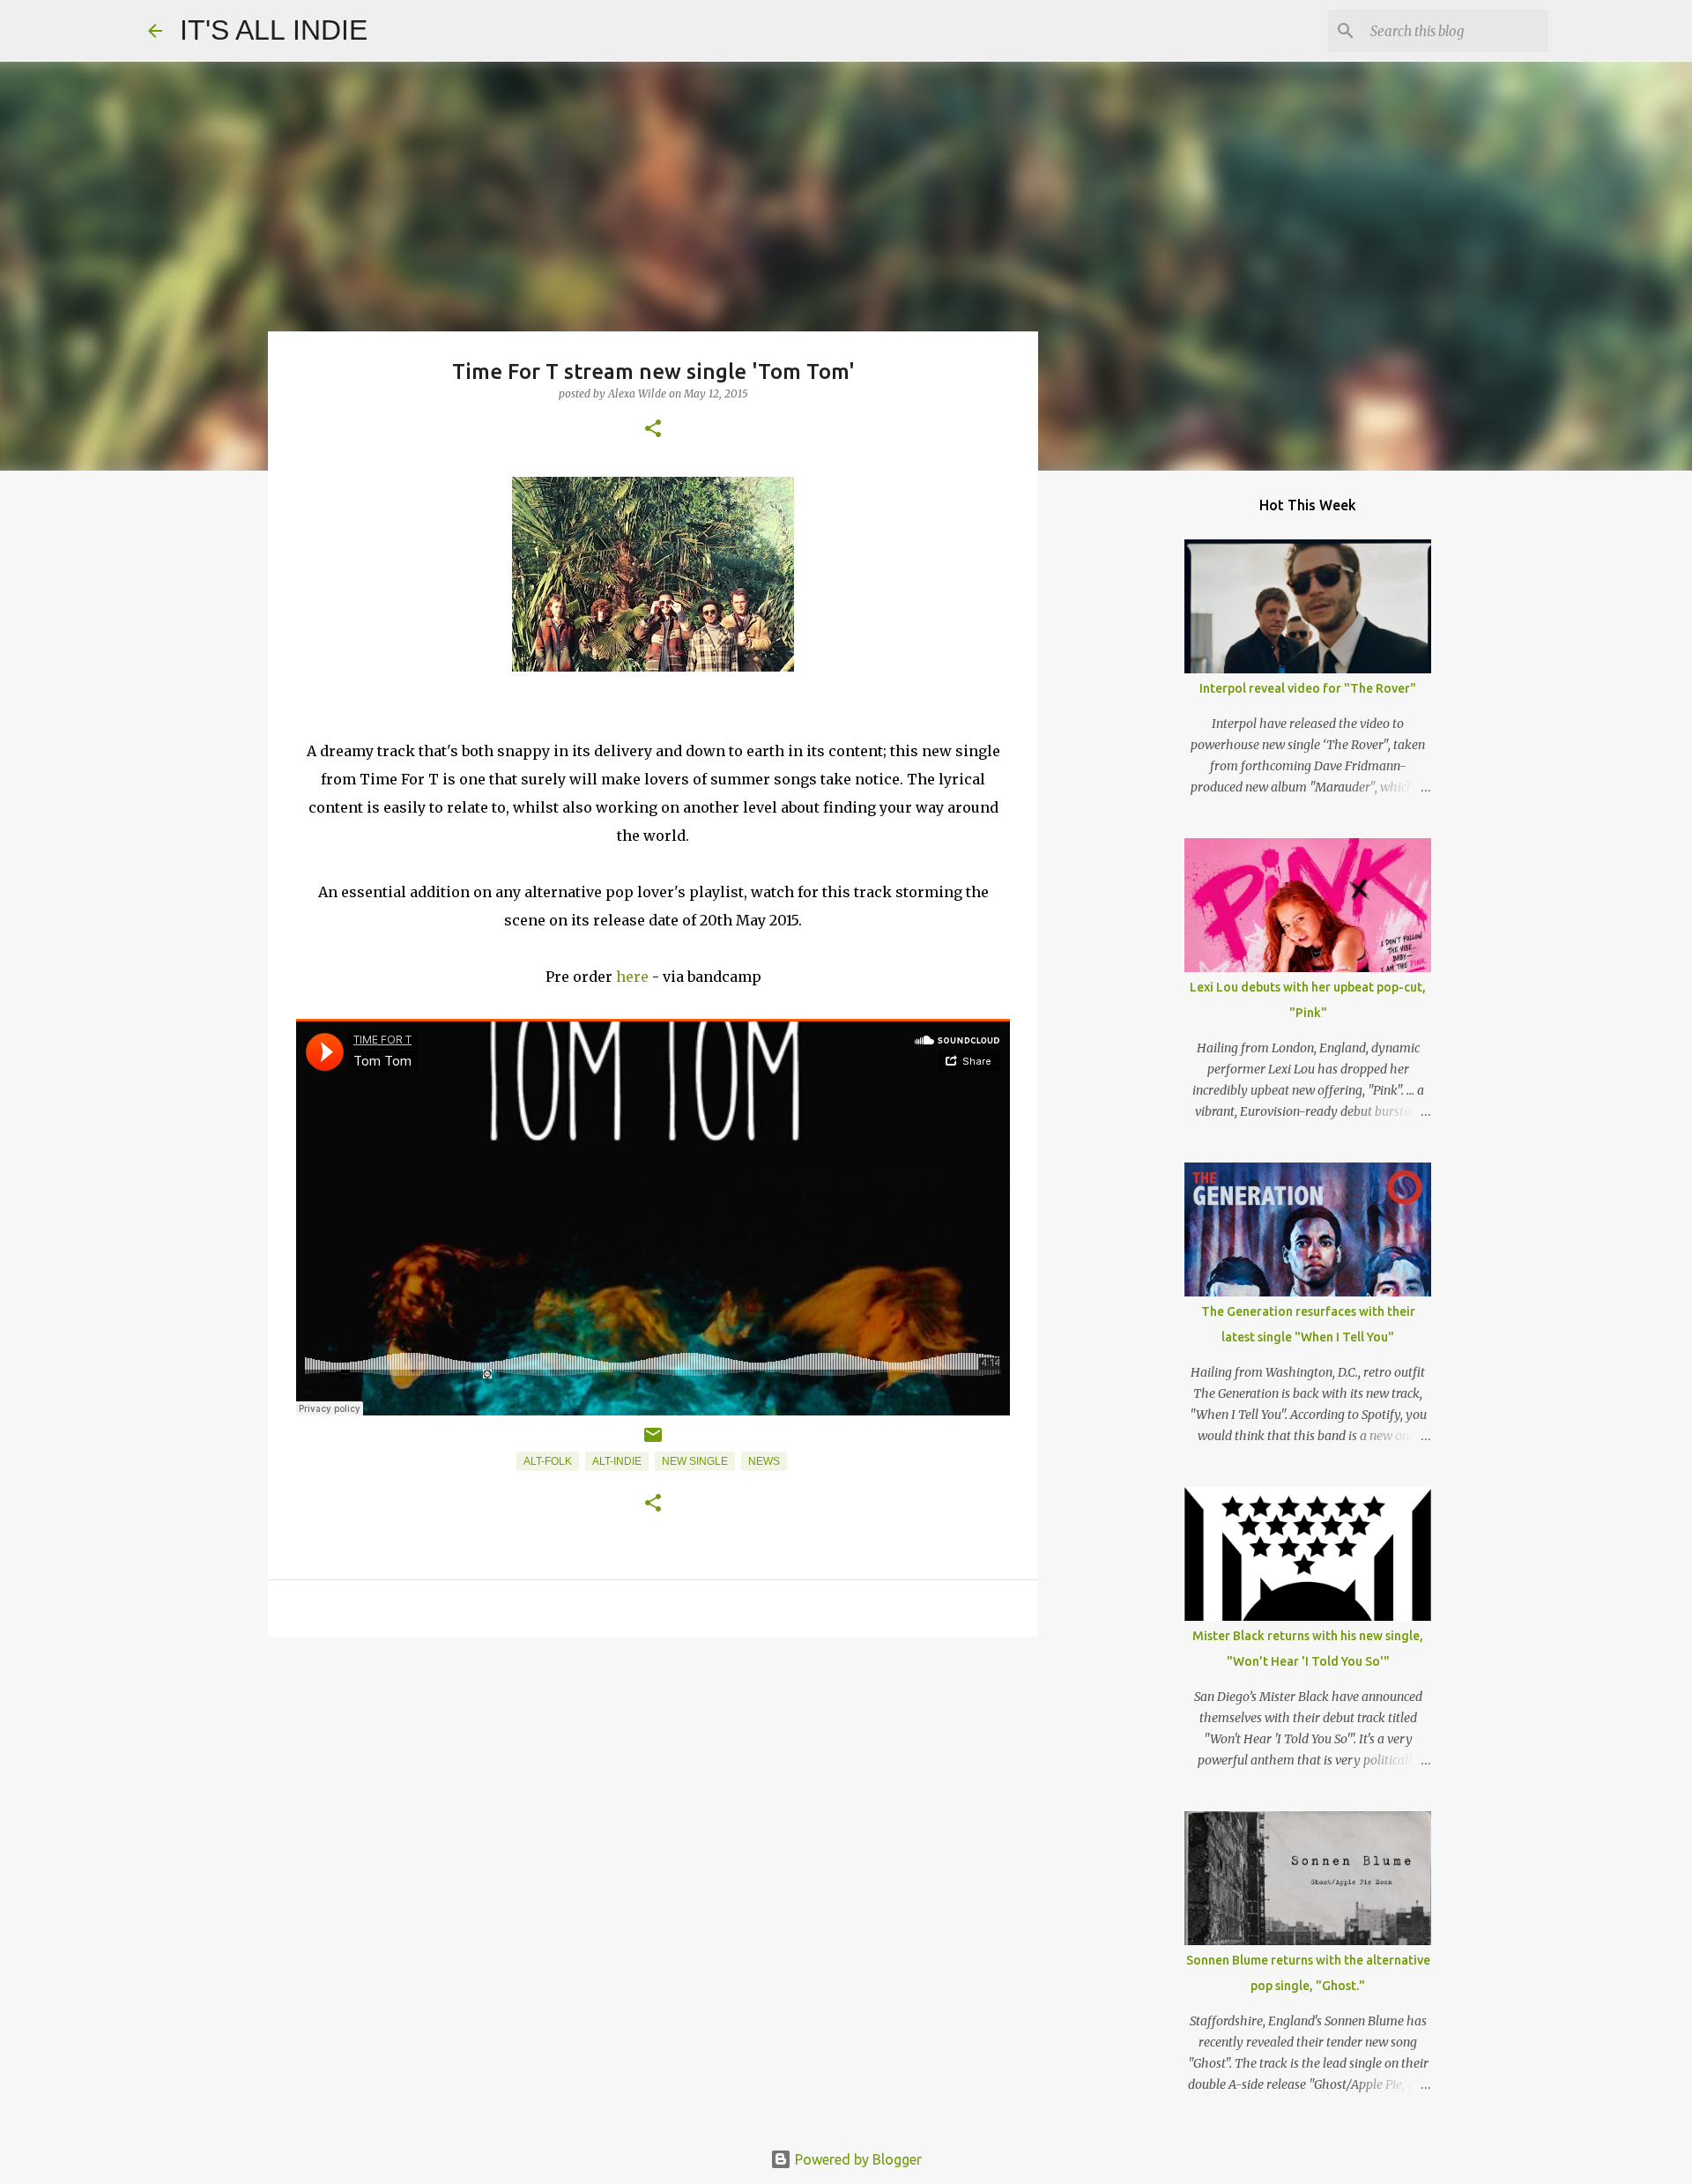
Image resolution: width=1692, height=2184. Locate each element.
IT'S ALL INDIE (274, 30)
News (764, 1461)
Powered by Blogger (857, 2159)
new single (695, 1461)
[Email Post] (653, 1442)
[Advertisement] (653, 1787)
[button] (653, 430)
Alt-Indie (617, 1461)
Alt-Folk (548, 1461)
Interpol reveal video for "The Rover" (1308, 688)
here (632, 977)
